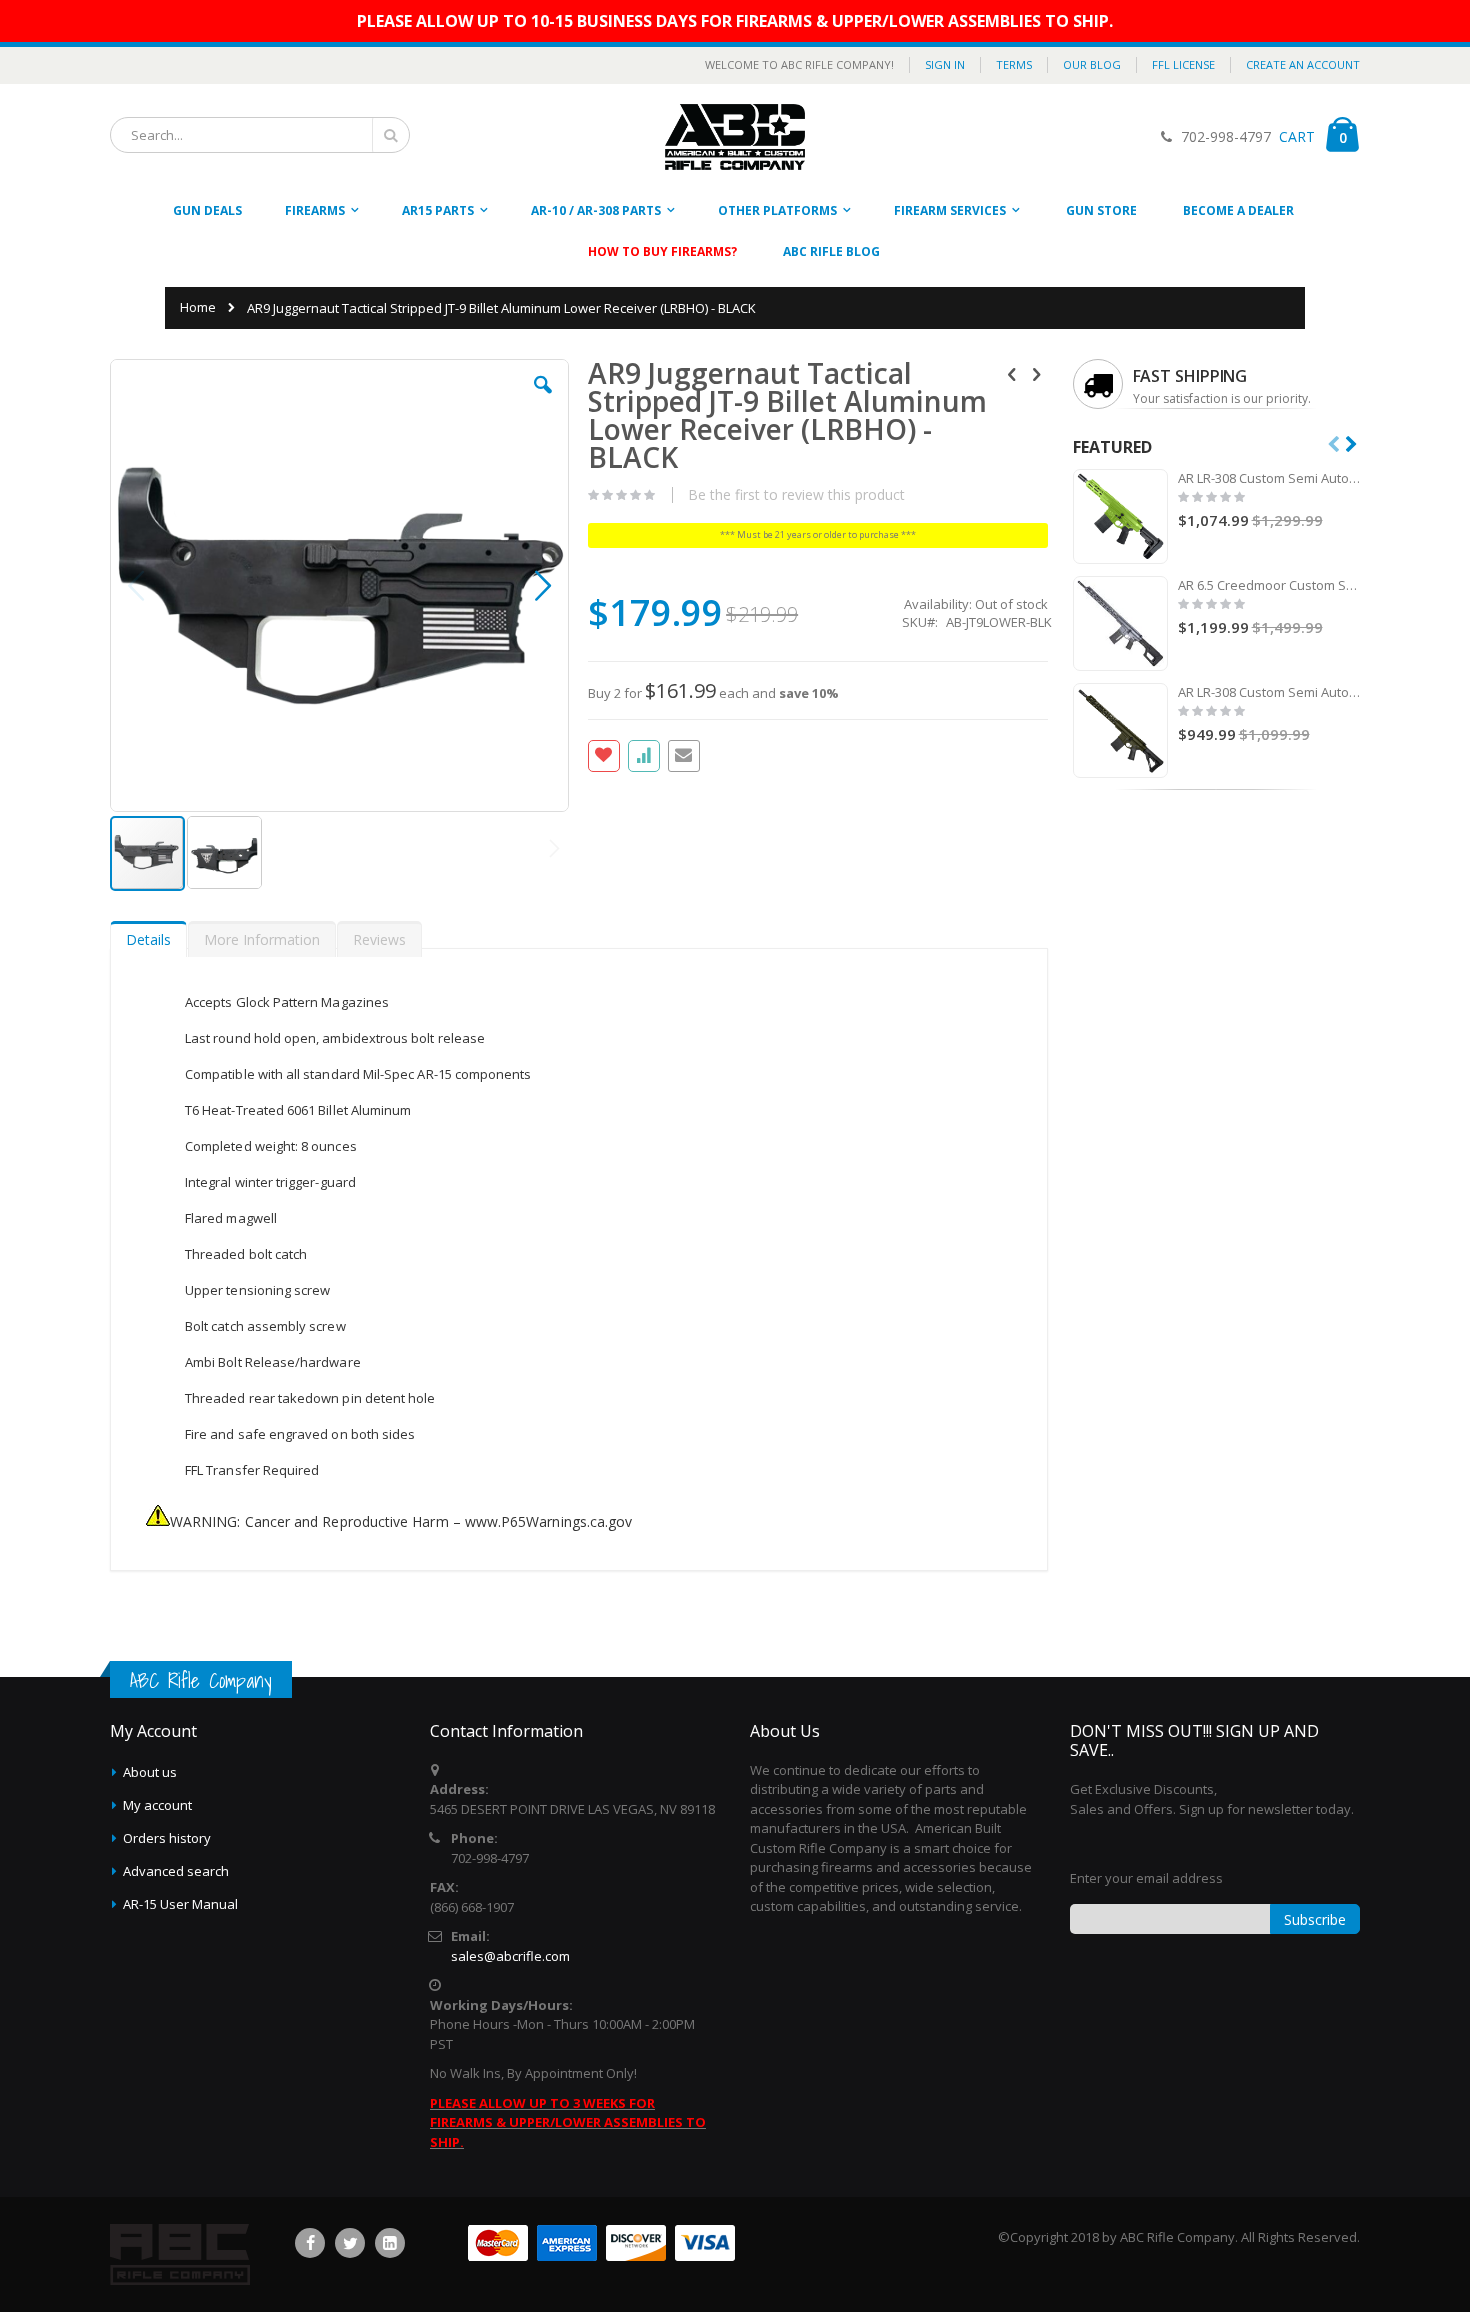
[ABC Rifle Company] (735, 137)
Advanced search (176, 1871)
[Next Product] (1037, 373)
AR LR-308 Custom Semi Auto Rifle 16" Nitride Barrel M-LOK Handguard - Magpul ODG (1269, 692)
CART (1295, 136)
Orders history (167, 1838)
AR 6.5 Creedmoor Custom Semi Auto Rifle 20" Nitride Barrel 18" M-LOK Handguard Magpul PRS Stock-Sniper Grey (1269, 585)
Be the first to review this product (796, 495)
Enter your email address (1146, 1878)
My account (157, 1805)
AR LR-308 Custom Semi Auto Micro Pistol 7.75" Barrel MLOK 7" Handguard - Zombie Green (1269, 478)
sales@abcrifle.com (510, 1956)
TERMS (1014, 64)
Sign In (945, 64)
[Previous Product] (1012, 373)
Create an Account (1303, 64)
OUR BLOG (1092, 64)
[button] (543, 400)
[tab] (148, 935)
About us (150, 1772)
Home (198, 307)
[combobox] (260, 135)
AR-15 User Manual (180, 1904)
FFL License (1183, 64)
